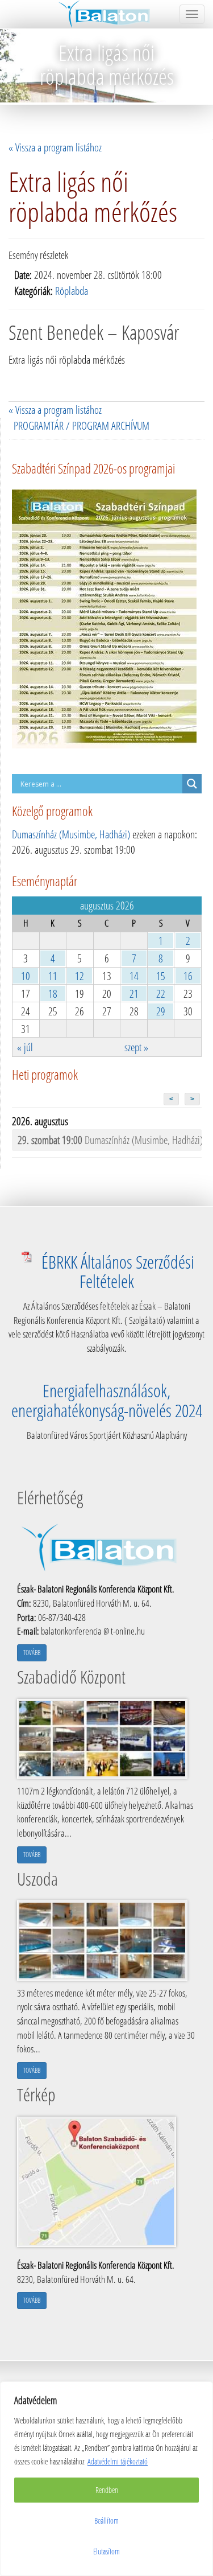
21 (134, 993)
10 (26, 976)
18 (53, 993)
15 (161, 976)
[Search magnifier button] (192, 784)
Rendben (107, 2490)
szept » (136, 1047)
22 (161, 993)
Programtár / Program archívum (82, 425)
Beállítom (106, 2521)
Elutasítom (106, 2551)
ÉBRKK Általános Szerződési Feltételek (118, 1271)
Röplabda (72, 291)
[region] (106, 2479)
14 (134, 976)
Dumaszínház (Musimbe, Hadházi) (71, 834)
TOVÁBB (32, 1653)
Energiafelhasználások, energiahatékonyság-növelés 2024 (107, 1400)
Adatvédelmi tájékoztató (118, 2461)
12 (80, 976)
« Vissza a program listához (55, 147)
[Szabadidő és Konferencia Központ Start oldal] (106, 14)
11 (53, 976)
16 (188, 976)
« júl (25, 1047)
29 (161, 1011)
